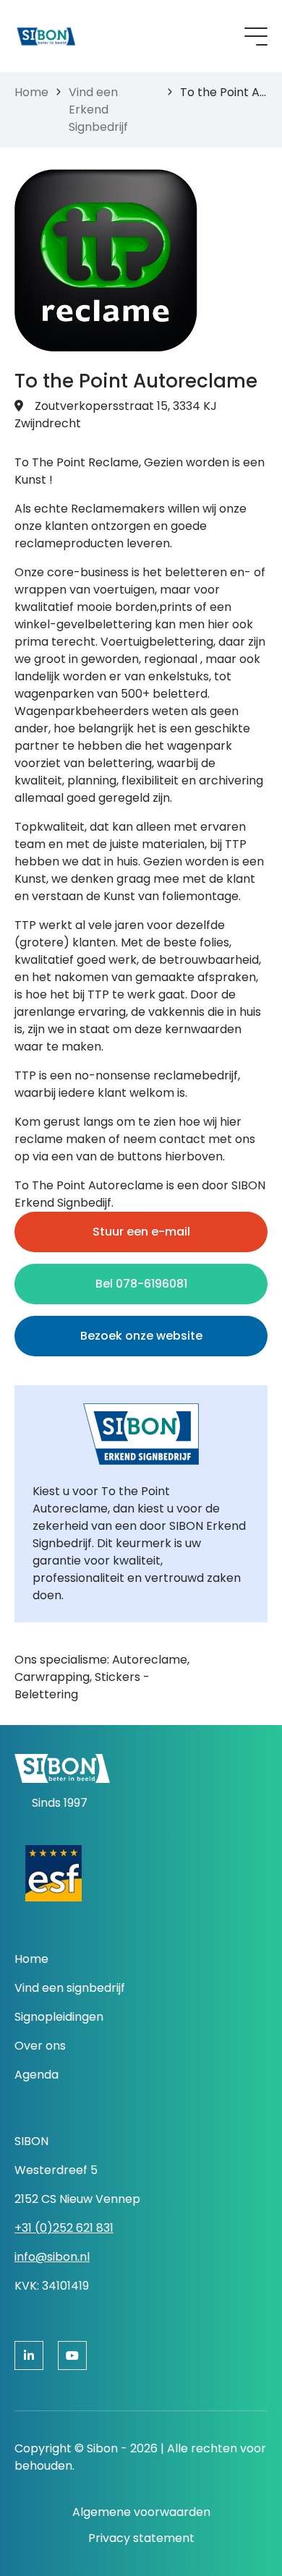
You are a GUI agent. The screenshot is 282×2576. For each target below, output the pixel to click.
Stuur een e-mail (141, 1232)
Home (31, 92)
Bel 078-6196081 (141, 1284)
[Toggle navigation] (256, 37)
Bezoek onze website (141, 1336)
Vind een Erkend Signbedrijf (98, 110)
